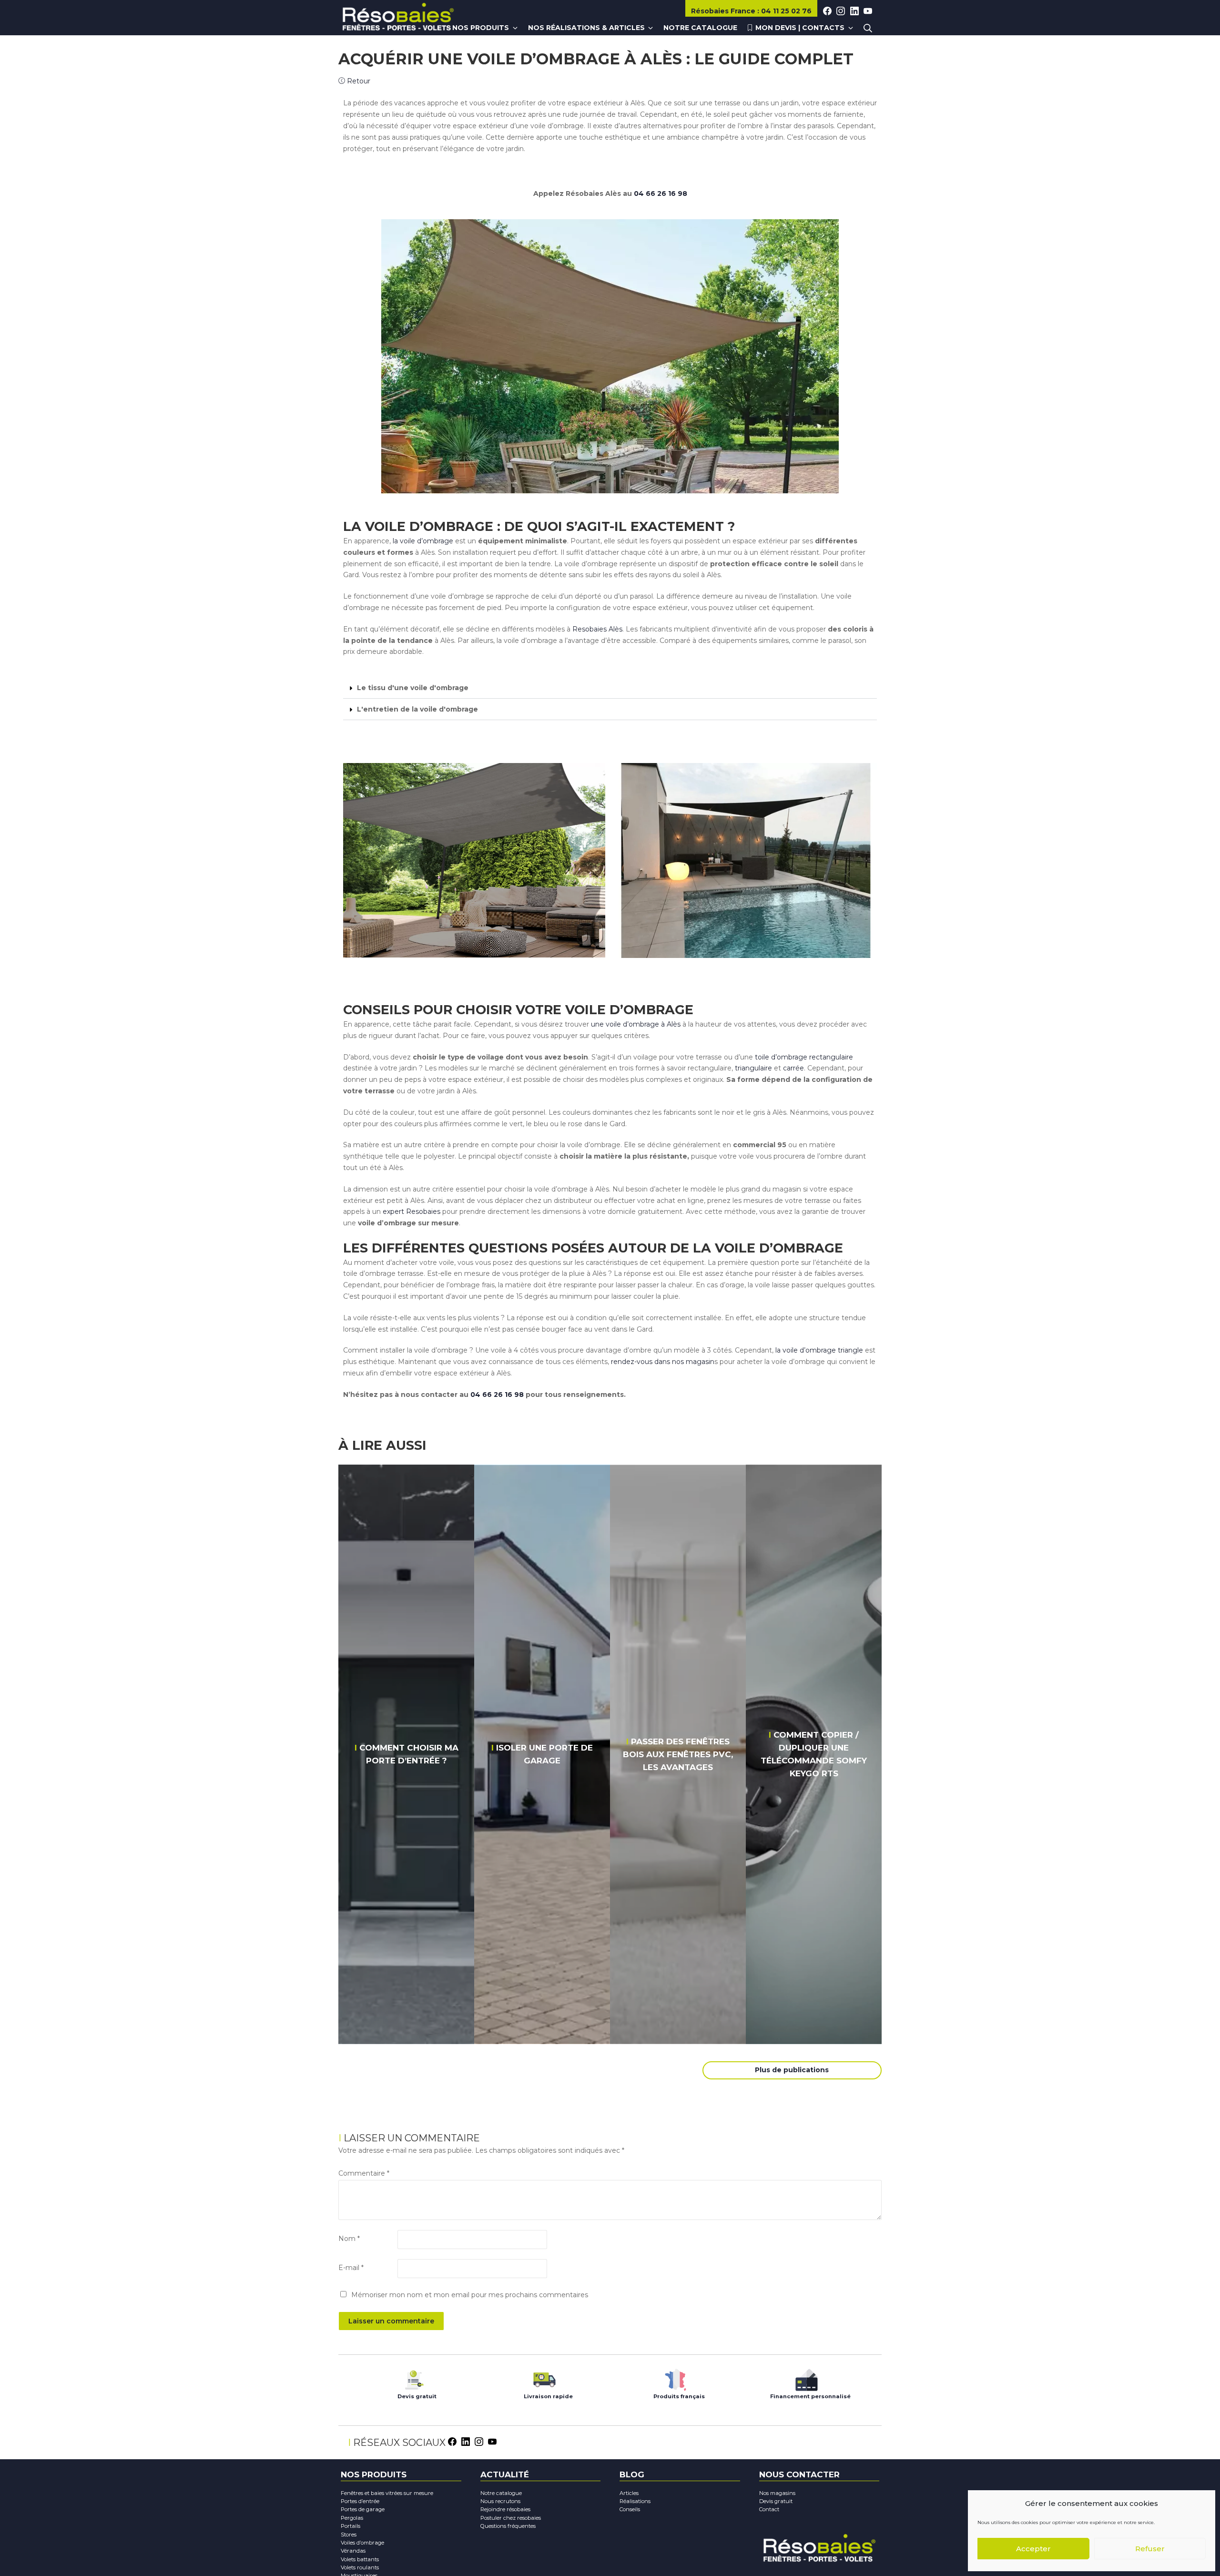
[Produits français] (676, 2377)
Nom (349, 2239)
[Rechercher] (868, 28)
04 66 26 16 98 (661, 193)
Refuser (1150, 2549)
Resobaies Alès (597, 629)
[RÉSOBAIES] (398, 18)
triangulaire (754, 1068)
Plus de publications (792, 2070)
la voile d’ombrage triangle (819, 1350)
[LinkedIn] (466, 2441)
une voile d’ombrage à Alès (637, 1024)
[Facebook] (452, 2441)
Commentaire (364, 2173)
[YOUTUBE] (868, 11)
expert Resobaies (411, 1212)
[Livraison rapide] (544, 2377)
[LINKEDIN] (854, 11)
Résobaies (723, 11)
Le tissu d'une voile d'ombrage (413, 688)
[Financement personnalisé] (807, 2377)
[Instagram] (479, 2441)
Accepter (1033, 2549)
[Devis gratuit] (413, 2377)
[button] (610, 688)
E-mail (351, 2268)
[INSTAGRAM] (841, 11)
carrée (793, 1068)
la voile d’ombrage (423, 541)
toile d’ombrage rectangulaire (803, 1057)
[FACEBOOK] (827, 11)
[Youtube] (492, 2441)
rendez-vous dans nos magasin (662, 1362)
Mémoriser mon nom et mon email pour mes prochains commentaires (470, 2295)
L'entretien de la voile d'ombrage (417, 709)
